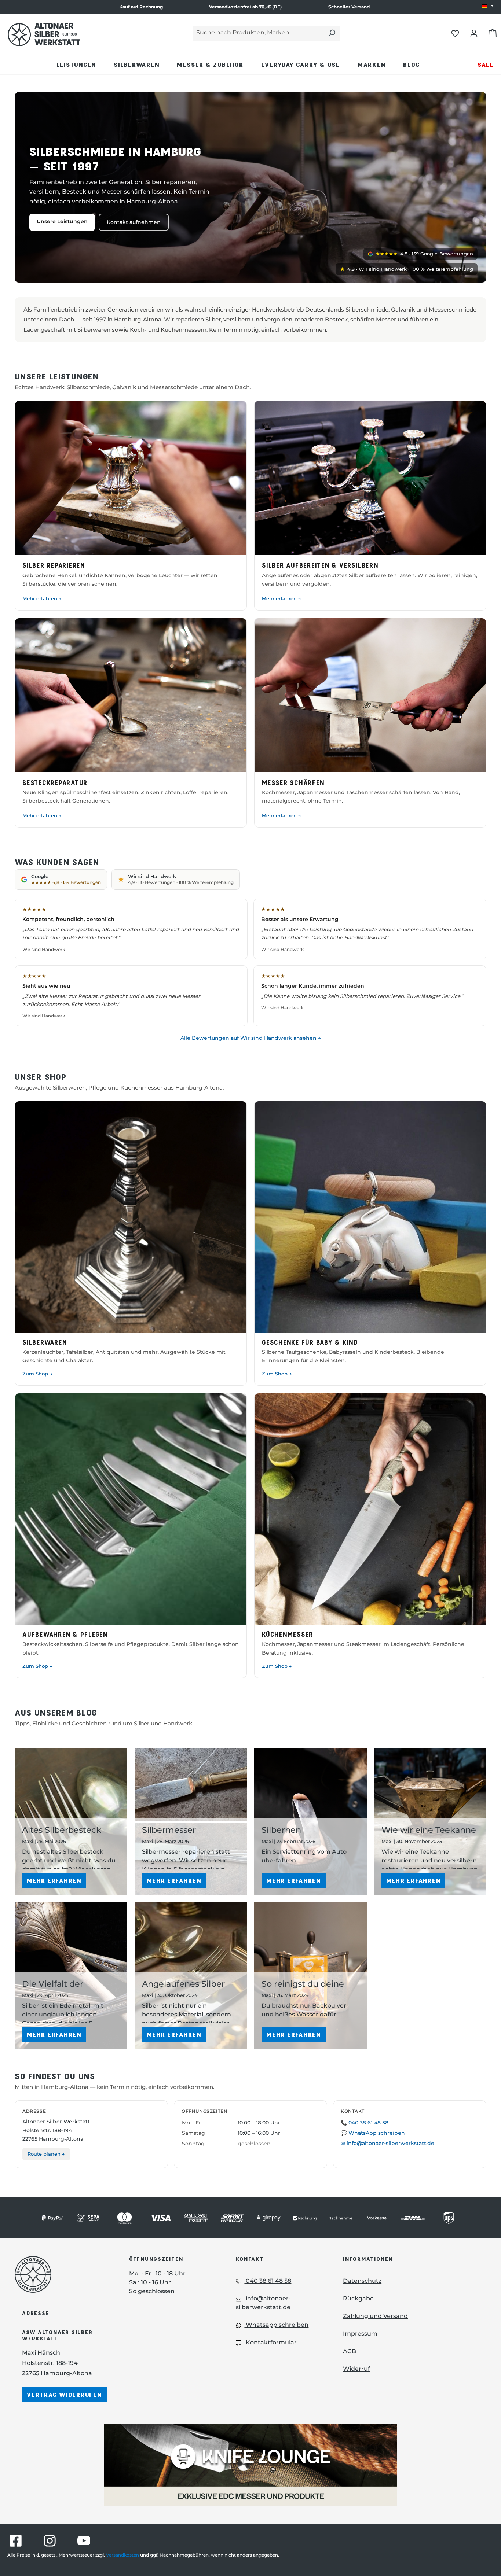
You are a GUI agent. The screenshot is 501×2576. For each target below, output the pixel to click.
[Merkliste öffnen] (455, 33)
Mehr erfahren (54, 1880)
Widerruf (356, 2369)
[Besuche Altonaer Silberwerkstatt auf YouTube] (84, 2541)
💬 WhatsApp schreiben (373, 2133)
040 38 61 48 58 (268, 2281)
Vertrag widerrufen (64, 2394)
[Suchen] (332, 33)
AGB (350, 2351)
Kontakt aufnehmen (134, 222)
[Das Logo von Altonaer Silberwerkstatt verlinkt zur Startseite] (61, 2274)
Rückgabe (358, 2298)
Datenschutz (362, 2281)
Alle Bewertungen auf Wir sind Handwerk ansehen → (251, 1038)
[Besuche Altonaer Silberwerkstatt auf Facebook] (16, 2541)
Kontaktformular (270, 2342)
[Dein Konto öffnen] (474, 33)
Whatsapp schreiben (276, 2325)
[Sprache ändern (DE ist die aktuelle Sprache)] (488, 6)
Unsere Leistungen (62, 221)
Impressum (360, 2334)
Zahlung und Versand (375, 2316)
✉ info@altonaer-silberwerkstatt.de (387, 2143)
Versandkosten (122, 2555)
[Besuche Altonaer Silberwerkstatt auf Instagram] (50, 2541)
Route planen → (46, 2154)
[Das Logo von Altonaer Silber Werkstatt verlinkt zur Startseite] (44, 34)
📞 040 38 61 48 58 (365, 2123)
